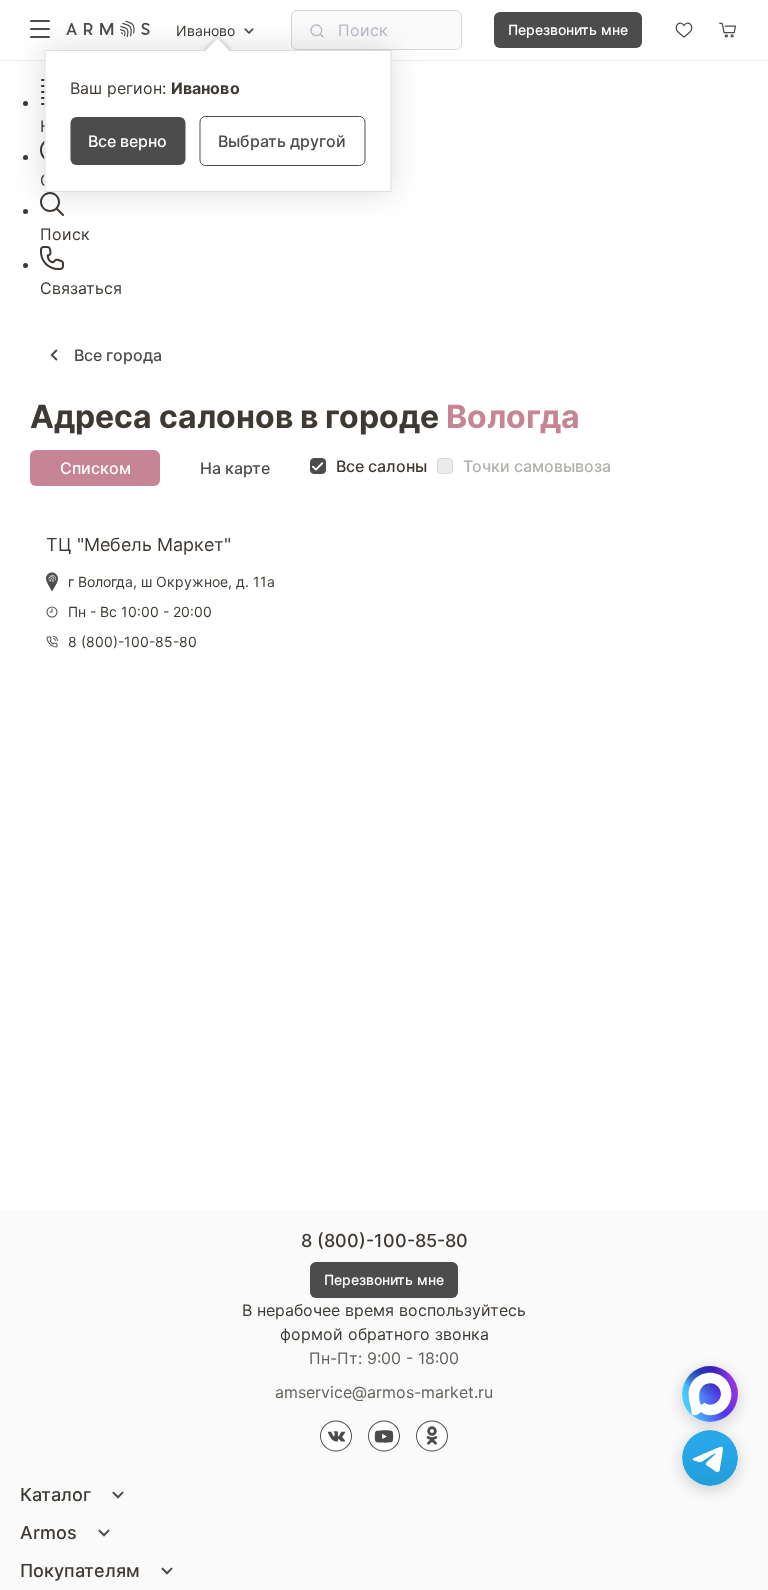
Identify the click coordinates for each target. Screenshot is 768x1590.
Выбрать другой (282, 141)
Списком (95, 468)
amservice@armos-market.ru (384, 1392)
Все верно (127, 141)
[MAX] (710, 1394)
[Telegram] (710, 1458)
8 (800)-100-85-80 (384, 1240)
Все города (116, 355)
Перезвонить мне (568, 29)
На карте (235, 468)
